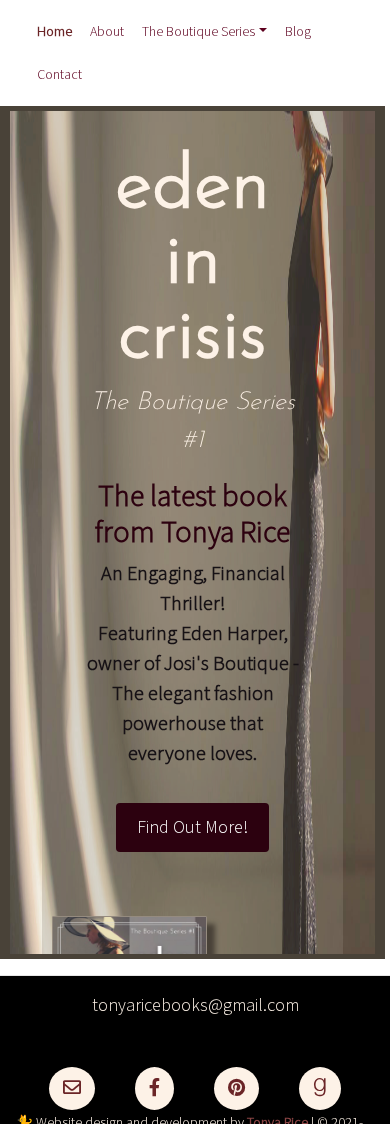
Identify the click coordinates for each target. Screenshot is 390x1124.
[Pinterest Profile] (236, 1088)
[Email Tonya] (72, 1088)
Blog (298, 32)
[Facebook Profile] (154, 1088)
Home (54, 32)
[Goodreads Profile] (320, 1088)
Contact (59, 75)
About (107, 32)
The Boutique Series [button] (198, 32)
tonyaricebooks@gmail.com (195, 1005)
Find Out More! (192, 827)
